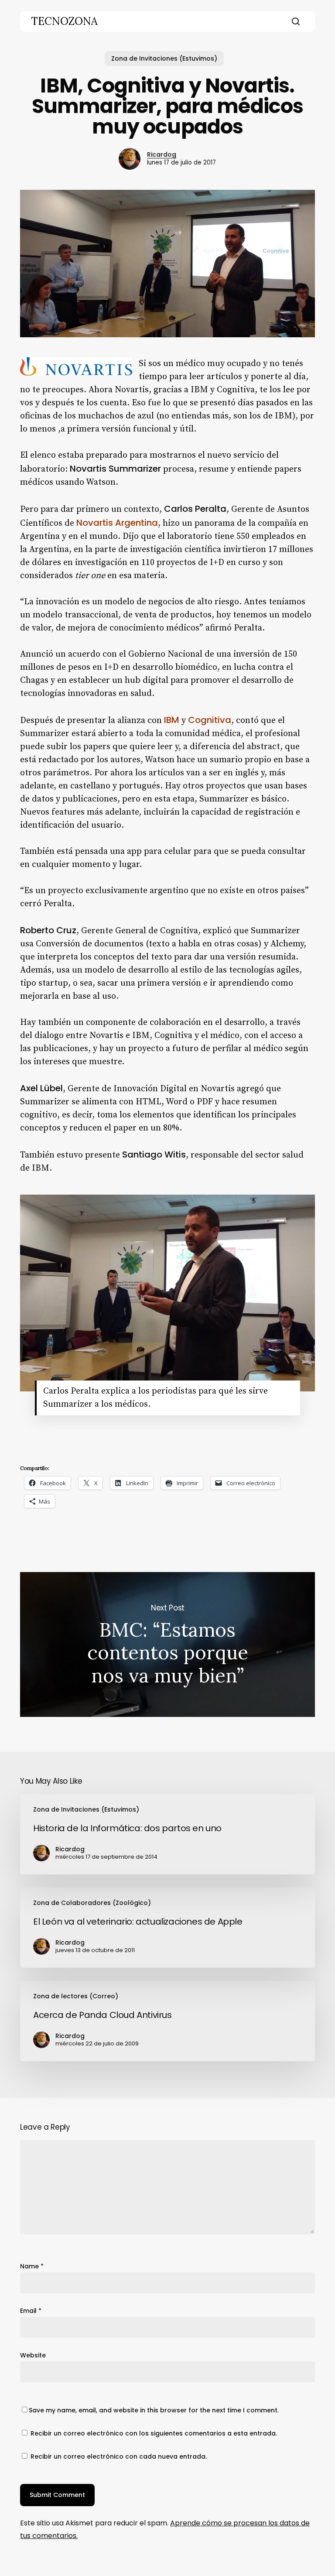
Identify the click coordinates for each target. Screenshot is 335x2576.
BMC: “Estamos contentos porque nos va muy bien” (167, 1644)
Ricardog (162, 154)
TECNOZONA (64, 21)
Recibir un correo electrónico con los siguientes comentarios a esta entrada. (154, 2433)
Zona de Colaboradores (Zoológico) (92, 1903)
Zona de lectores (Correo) (76, 1996)
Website (33, 2355)
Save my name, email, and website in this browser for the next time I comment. (154, 2410)
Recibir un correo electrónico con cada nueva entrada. (119, 2456)
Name (32, 2266)
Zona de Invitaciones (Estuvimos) (164, 58)
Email (31, 2311)
